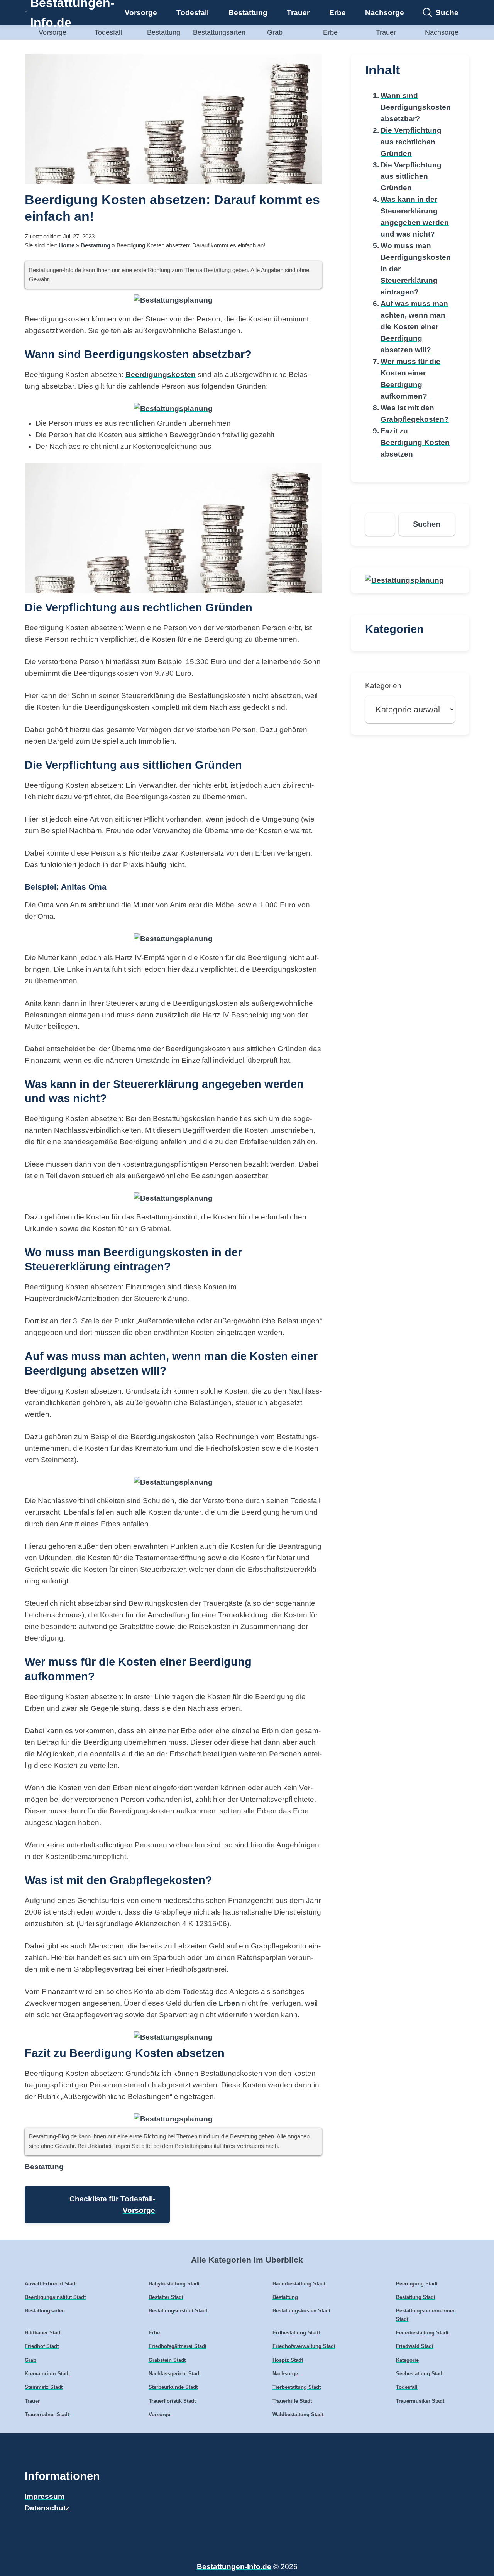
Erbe (338, 13)
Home (67, 245)
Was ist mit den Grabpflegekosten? (415, 414)
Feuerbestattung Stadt (422, 2333)
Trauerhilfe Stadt (292, 2401)
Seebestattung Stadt (420, 2374)
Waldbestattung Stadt (298, 2414)
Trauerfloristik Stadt (172, 2401)
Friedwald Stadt (415, 2346)
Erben (229, 2003)
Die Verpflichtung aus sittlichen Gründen (411, 177)
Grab (275, 32)
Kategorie (407, 2360)
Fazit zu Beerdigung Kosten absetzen (415, 442)
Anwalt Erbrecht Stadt (51, 2284)
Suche (447, 13)
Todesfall (193, 13)
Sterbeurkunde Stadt (173, 2387)
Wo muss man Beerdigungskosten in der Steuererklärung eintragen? (416, 269)
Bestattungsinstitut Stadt (178, 2311)
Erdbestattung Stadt (296, 2333)
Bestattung (248, 13)
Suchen (427, 524)
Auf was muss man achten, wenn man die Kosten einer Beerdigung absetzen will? (414, 327)
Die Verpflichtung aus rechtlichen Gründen (411, 142)
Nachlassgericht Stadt (175, 2374)
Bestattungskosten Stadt (301, 2311)
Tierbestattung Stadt (297, 2387)
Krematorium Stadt (47, 2374)
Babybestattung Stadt (174, 2284)
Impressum (45, 2496)
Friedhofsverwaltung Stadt (304, 2346)
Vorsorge (141, 13)
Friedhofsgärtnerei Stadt (178, 2346)
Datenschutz (47, 2508)
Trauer (298, 13)
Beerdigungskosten (161, 375)
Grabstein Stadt (167, 2360)
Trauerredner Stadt (47, 2414)
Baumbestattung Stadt (299, 2284)
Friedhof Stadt (42, 2346)
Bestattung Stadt (416, 2297)
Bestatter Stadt (166, 2297)
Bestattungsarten (219, 32)
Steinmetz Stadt (44, 2387)
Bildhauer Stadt (43, 2333)
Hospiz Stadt (288, 2360)
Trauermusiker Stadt (420, 2401)
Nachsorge (385, 13)
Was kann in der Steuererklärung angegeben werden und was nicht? (415, 217)
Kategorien (383, 686)
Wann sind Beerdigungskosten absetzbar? (416, 107)
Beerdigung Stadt (417, 2284)
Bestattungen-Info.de (234, 2567)
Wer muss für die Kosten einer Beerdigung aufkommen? (410, 379)
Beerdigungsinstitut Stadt (55, 2297)
